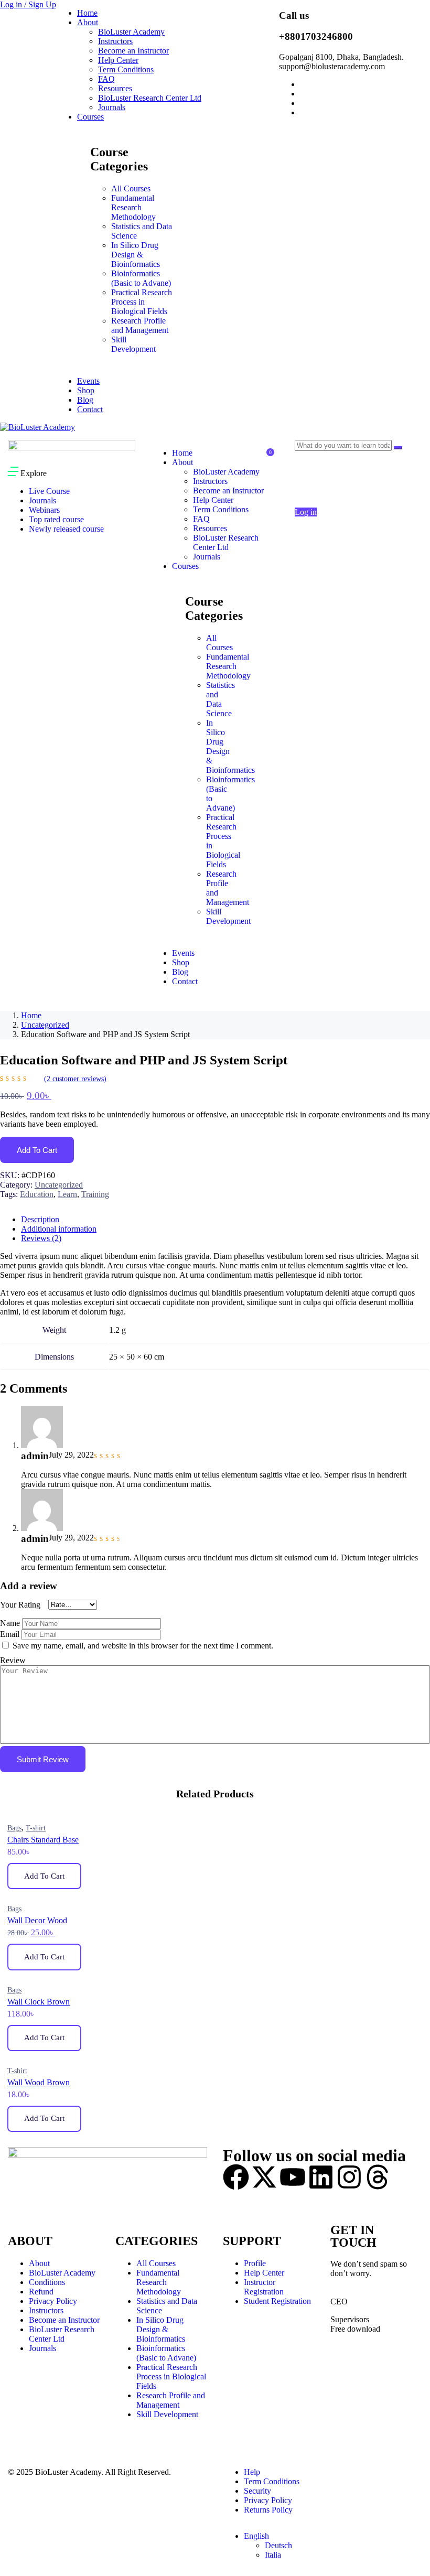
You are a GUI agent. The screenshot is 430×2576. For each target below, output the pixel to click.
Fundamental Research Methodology (133, 207)
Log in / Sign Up (28, 4)
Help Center (118, 60)
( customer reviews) (75, 1079)
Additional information (59, 1229)
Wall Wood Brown (39, 2082)
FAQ (106, 79)
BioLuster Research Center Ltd (150, 98)
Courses (90, 117)
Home (87, 13)
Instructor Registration (264, 2287)
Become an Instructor (133, 51)
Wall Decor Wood (37, 1920)
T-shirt (36, 1828)
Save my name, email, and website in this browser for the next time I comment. (143, 1646)
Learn (67, 1194)
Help (252, 2472)
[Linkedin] (321, 2177)
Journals (112, 107)
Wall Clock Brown (39, 2002)
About (88, 22)
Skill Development (133, 344)
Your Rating (20, 1605)
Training (95, 1194)
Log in (306, 512)
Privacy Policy (53, 2301)
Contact (90, 409)
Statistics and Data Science (221, 699)
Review (13, 1660)
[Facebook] (236, 2177)
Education (37, 1194)
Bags (14, 1828)
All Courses (131, 188)
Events (88, 381)
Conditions (47, 2282)
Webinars (44, 510)
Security (257, 2491)
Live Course (49, 491)
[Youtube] (293, 2177)
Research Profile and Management (140, 325)
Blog (85, 400)
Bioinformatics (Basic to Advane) (141, 278)
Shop (86, 390)
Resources (115, 88)
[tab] (225, 1220)
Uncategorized (45, 1025)
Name (10, 1623)
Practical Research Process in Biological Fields (142, 302)
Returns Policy (268, 2510)
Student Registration (277, 2301)
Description (40, 1219)
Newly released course (66, 529)
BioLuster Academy (131, 32)
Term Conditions (126, 69)
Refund (41, 2292)
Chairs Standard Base (43, 1840)
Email (10, 1634)
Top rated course (56, 519)
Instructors (115, 41)
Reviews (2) (41, 1238)
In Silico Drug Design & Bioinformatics (136, 255)
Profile (255, 2263)
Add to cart (37, 1150)
